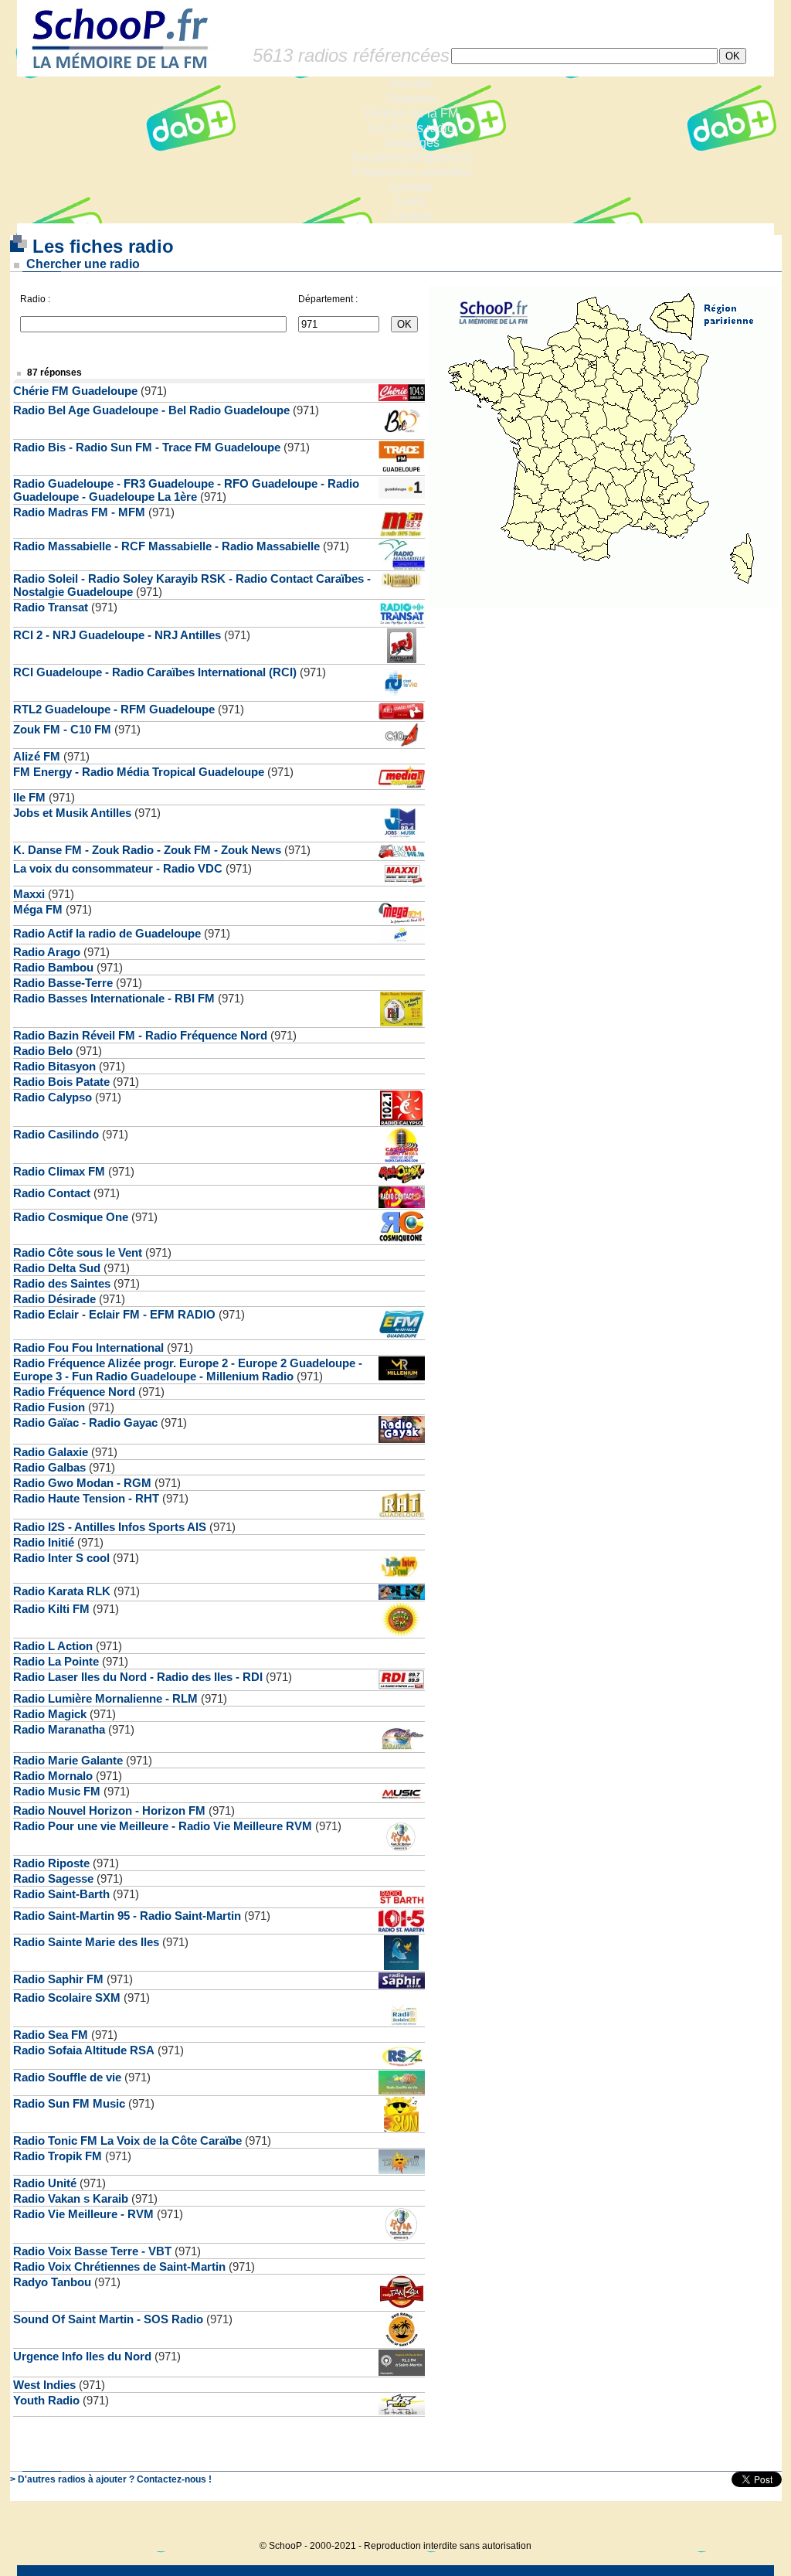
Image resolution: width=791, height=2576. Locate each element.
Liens (411, 201)
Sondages (411, 143)
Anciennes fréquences (411, 157)
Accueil (411, 84)
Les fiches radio (411, 128)
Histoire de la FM (411, 113)
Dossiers (411, 99)
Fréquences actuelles (411, 172)
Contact (411, 216)
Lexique (411, 187)
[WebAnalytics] (751, 2522)
